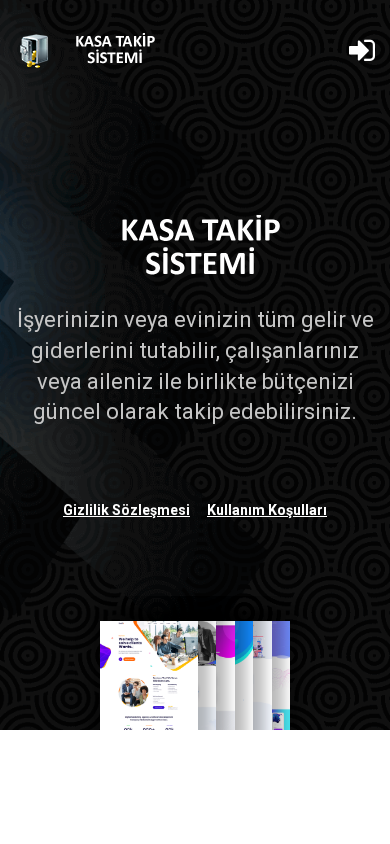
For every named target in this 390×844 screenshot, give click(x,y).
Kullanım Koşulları (267, 510)
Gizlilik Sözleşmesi (126, 510)
